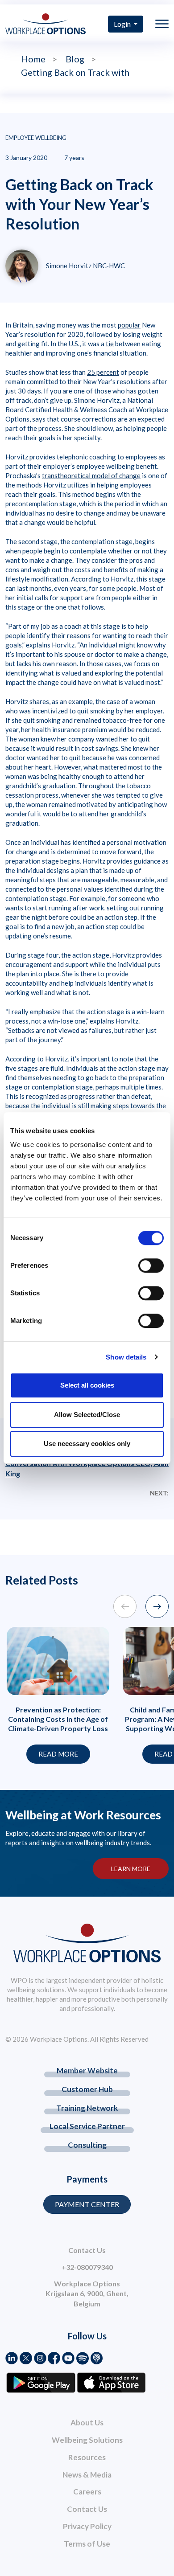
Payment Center (87, 2204)
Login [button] (123, 24)
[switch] (151, 1265)
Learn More (131, 1869)
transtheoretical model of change (91, 475)
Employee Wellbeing (36, 138)
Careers (87, 2492)
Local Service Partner (87, 2126)
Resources (87, 2457)
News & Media (87, 2475)
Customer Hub (87, 2089)
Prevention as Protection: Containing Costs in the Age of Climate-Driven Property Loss (58, 1719)
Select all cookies (87, 1385)
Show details (126, 1357)
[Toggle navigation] (162, 24)
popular (129, 325)
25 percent (103, 372)
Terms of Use (87, 2544)
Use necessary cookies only (87, 1444)
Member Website (87, 2070)
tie (110, 344)
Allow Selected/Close (87, 1415)
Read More (58, 1754)
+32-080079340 (87, 2267)
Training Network (87, 2108)
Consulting (87, 2145)
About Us (87, 2422)
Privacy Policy (87, 2526)
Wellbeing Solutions (87, 2440)
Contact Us (87, 2509)
